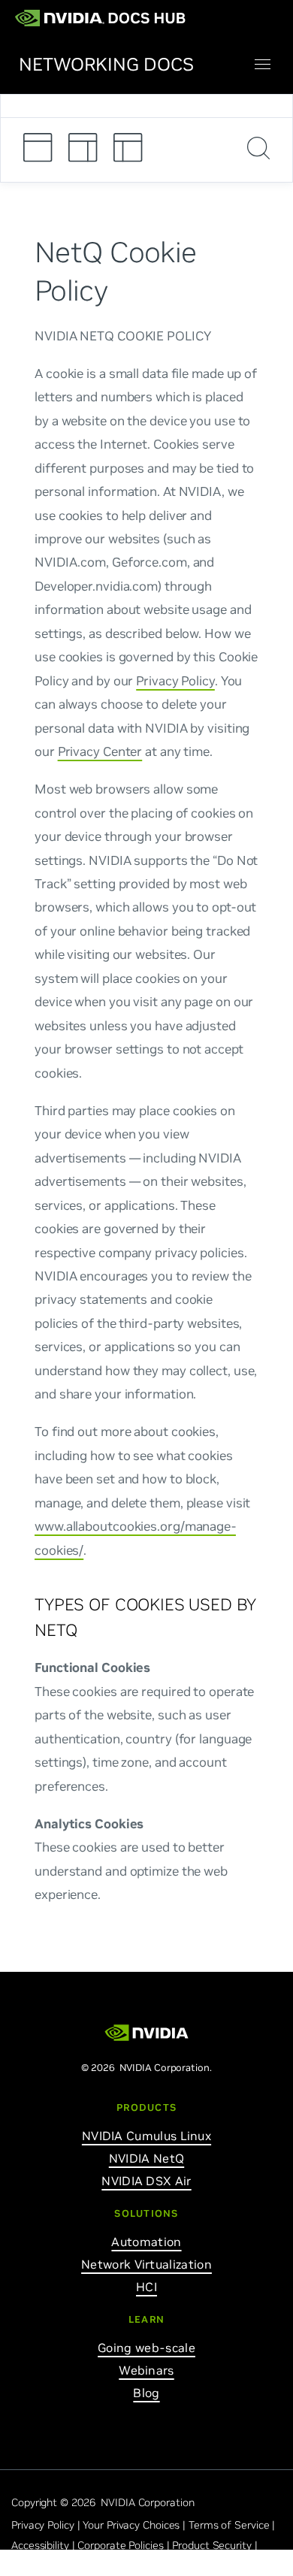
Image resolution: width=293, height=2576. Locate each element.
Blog (146, 2393)
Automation (146, 2242)
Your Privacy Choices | (136, 2525)
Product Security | (216, 2545)
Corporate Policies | (125, 2545)
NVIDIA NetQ (146, 2158)
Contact (30, 2565)
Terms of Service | (233, 2525)
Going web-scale (146, 2348)
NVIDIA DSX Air (146, 2181)
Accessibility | (44, 2545)
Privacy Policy (175, 680)
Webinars (146, 2370)
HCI (146, 2287)
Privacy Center (100, 751)
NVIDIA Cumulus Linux (146, 2136)
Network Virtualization (146, 2264)
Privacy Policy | (47, 2525)
